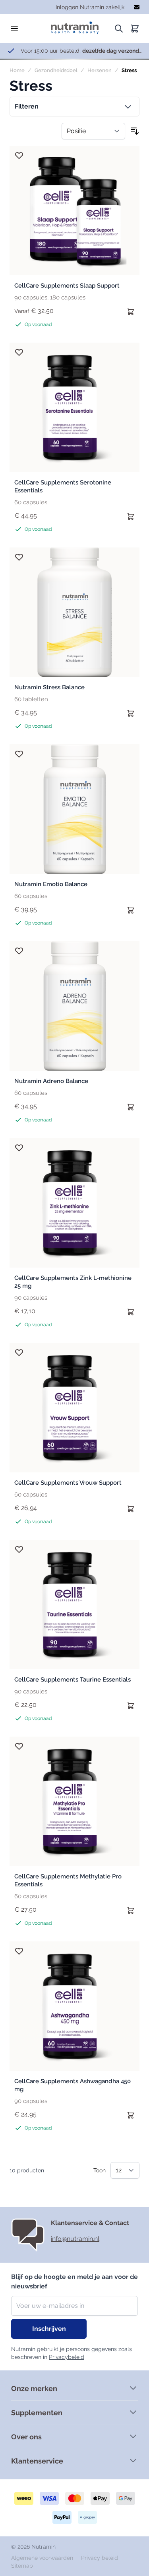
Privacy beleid (100, 2558)
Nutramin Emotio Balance (51, 884)
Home (17, 70)
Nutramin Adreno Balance (51, 1081)
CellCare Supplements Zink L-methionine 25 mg (73, 1282)
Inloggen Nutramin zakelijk (90, 7)
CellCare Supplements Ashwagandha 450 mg (73, 2085)
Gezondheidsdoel (56, 70)
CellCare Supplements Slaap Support (67, 286)
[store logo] (75, 26)
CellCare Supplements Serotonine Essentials (63, 486)
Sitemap (22, 2566)
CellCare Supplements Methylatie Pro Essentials (68, 1880)
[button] (74, 107)
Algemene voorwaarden (43, 2558)
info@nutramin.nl (75, 2239)
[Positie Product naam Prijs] (93, 131)
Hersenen (100, 70)
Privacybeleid (67, 2357)
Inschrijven (49, 2329)
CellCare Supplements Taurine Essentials (73, 1680)
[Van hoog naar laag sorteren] (135, 131)
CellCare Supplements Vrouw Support (68, 1483)
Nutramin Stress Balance (49, 687)
